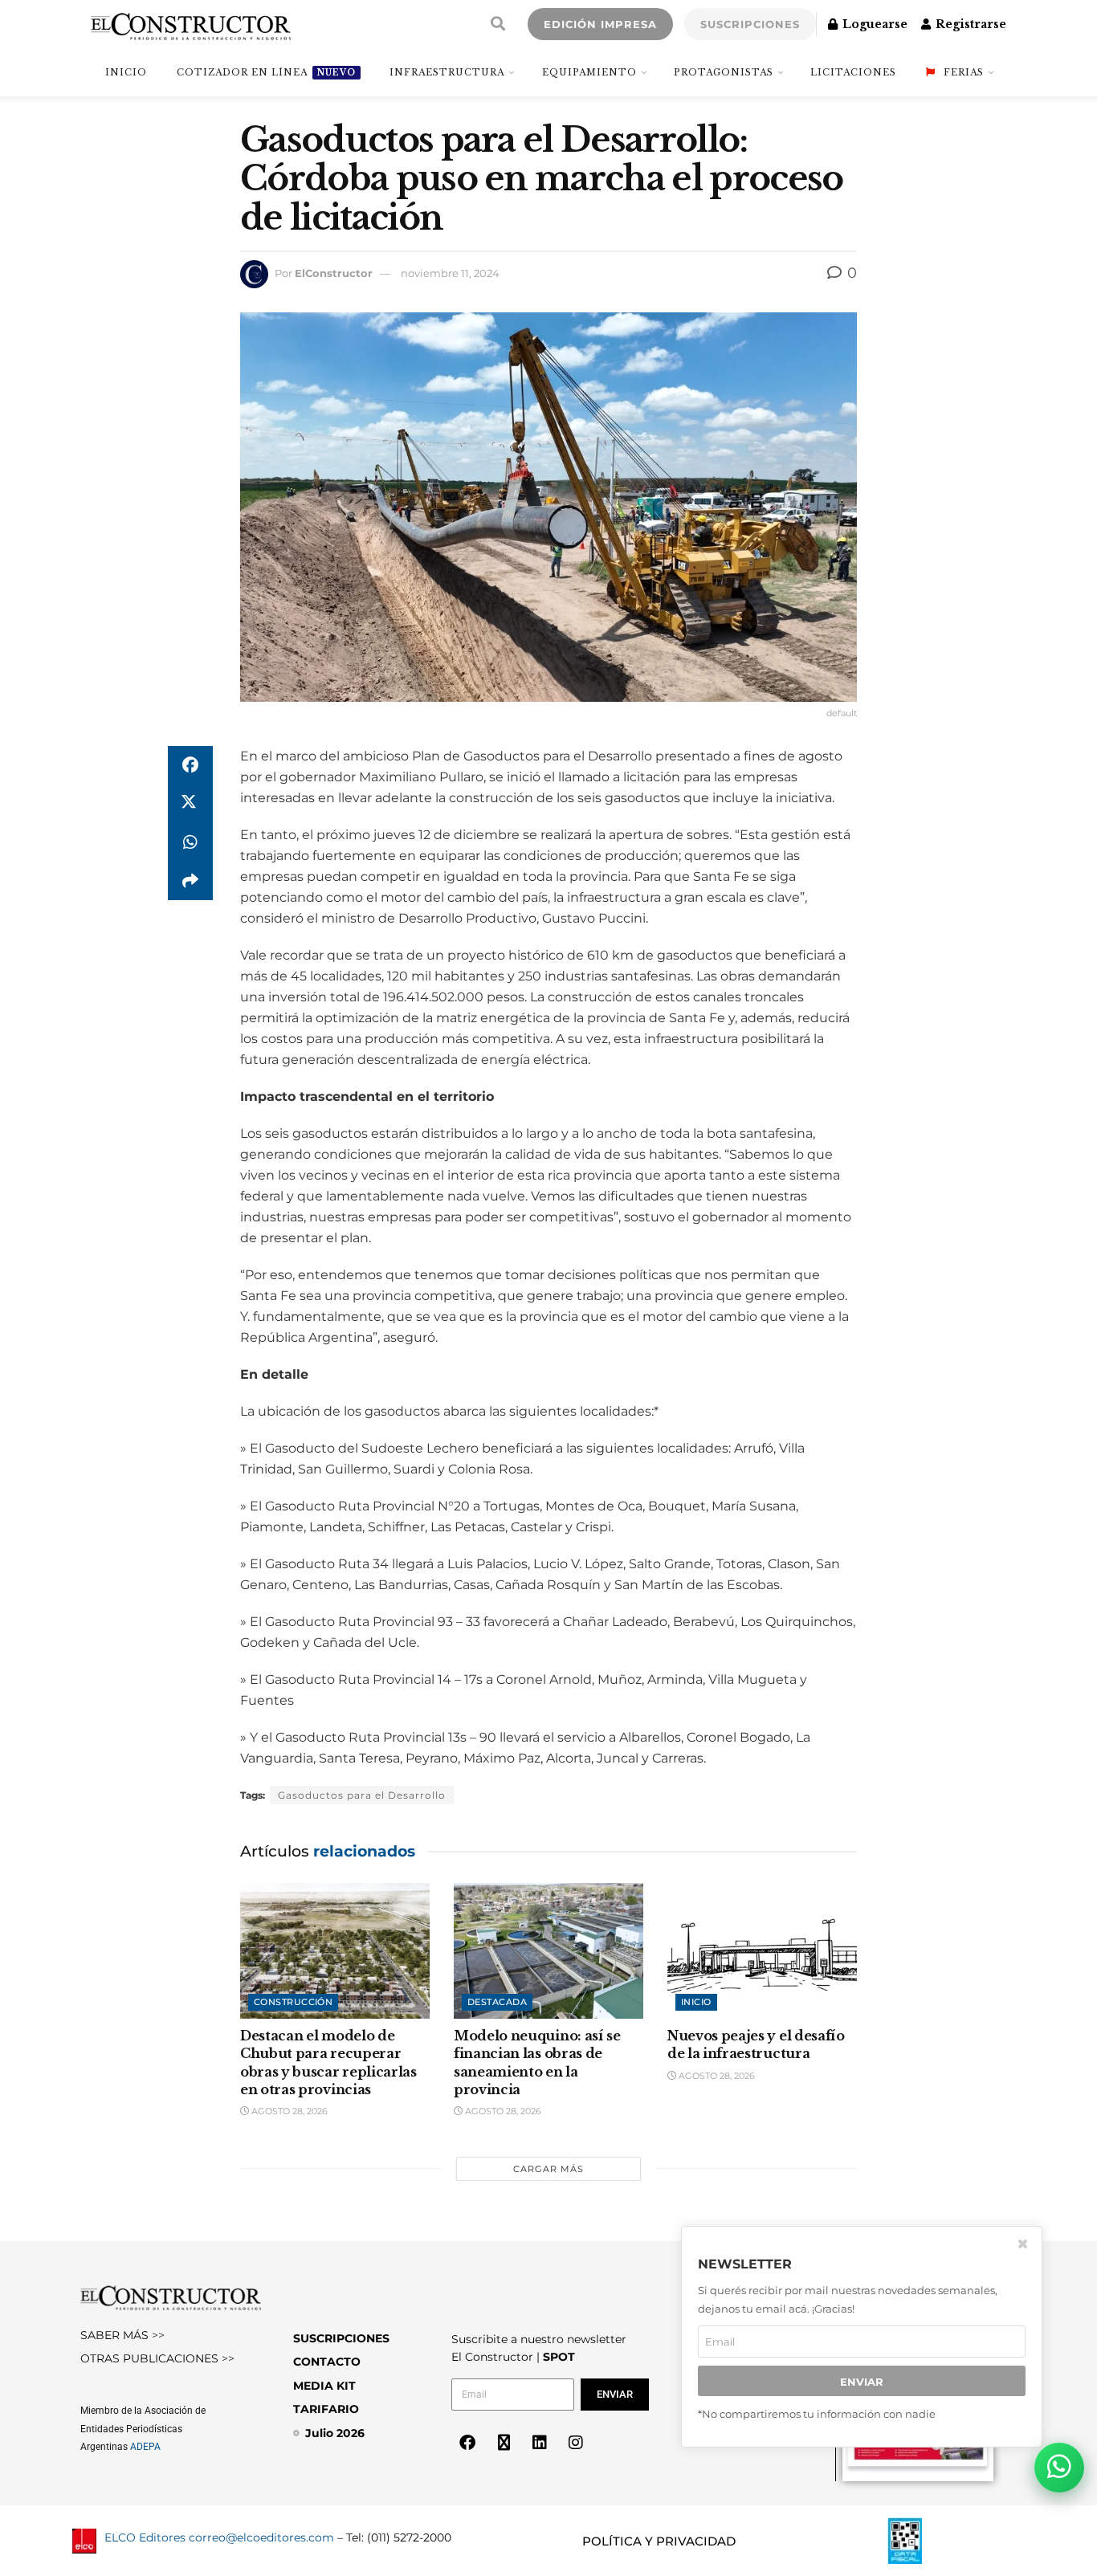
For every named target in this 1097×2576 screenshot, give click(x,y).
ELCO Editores (145, 2537)
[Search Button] (498, 24)
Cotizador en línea (266, 72)
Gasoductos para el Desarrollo (362, 1795)
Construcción (293, 2002)
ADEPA (145, 2447)
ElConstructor (334, 273)
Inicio (696, 2002)
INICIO (126, 72)
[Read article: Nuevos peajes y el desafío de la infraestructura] (762, 1951)
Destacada (497, 2002)
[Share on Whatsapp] (190, 842)
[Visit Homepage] (191, 24)
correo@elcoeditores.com (261, 2537)
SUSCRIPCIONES (750, 24)
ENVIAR (862, 2381)
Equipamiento (589, 72)
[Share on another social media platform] (190, 881)
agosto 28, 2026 (288, 2111)
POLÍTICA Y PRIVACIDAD (659, 2541)
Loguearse (873, 24)
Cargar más (548, 2169)
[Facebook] (467, 2443)
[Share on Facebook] (190, 765)
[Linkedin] (540, 2443)
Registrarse (969, 24)
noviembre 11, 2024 (450, 273)
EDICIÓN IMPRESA (600, 24)
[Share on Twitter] (190, 804)
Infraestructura (447, 72)
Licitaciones (853, 72)
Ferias (964, 72)
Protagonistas (724, 72)
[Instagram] (576, 2443)
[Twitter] (504, 2443)
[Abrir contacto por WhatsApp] (1059, 2468)
